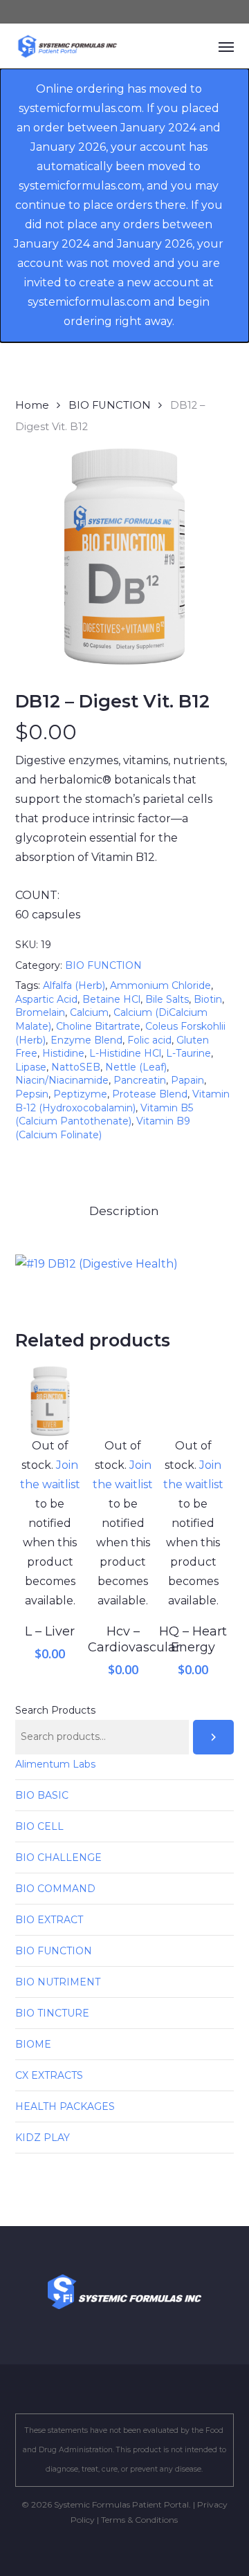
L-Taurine (188, 1053)
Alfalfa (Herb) (74, 985)
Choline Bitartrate (98, 1026)
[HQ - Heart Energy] (193, 1401)
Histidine (63, 1053)
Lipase (31, 1067)
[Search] (214, 1737)
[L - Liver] (50, 1401)
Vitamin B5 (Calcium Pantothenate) (104, 1115)
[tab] (125, 1211)
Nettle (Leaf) (136, 1067)
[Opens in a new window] (96, 1264)
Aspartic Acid (46, 999)
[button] (226, 46)
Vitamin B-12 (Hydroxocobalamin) (122, 1101)
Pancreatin (140, 1080)
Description (124, 1211)
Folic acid (149, 1040)
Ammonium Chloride (160, 985)
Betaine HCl (111, 999)
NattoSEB (76, 1067)
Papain (187, 1080)
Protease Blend (150, 1094)
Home (32, 405)
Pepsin (32, 1094)
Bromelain (40, 1012)
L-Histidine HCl (125, 1053)
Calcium (89, 1012)
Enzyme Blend (86, 1040)
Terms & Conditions (139, 2520)
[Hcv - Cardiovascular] (123, 1401)
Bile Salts (167, 999)
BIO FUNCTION (110, 405)
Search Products (55, 1710)
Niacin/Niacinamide (62, 1080)
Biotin (208, 999)
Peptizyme (80, 1094)
